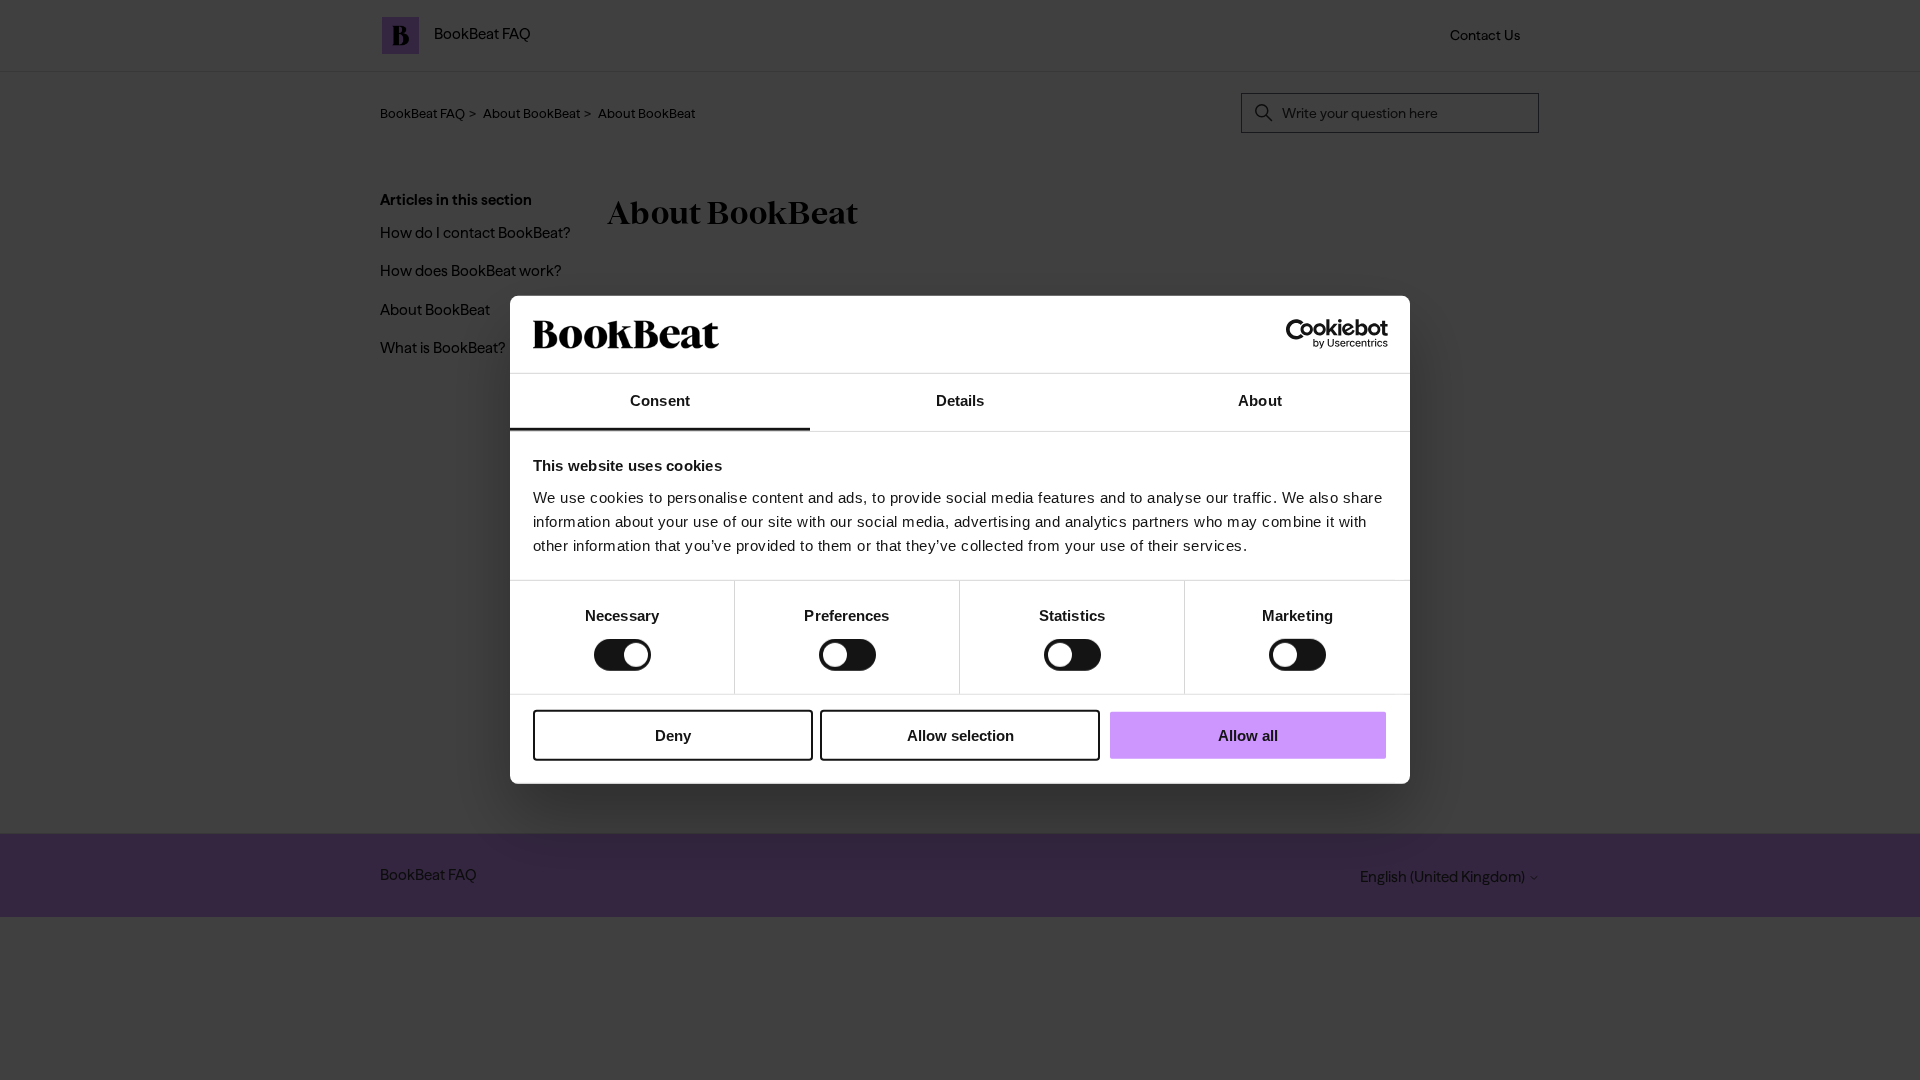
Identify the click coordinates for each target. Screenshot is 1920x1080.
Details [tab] (960, 400)
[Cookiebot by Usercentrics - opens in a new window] (1300, 334)
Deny (673, 734)
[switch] (847, 655)
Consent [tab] (660, 400)
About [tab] (1260, 400)
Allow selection (960, 734)
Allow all (1248, 734)
